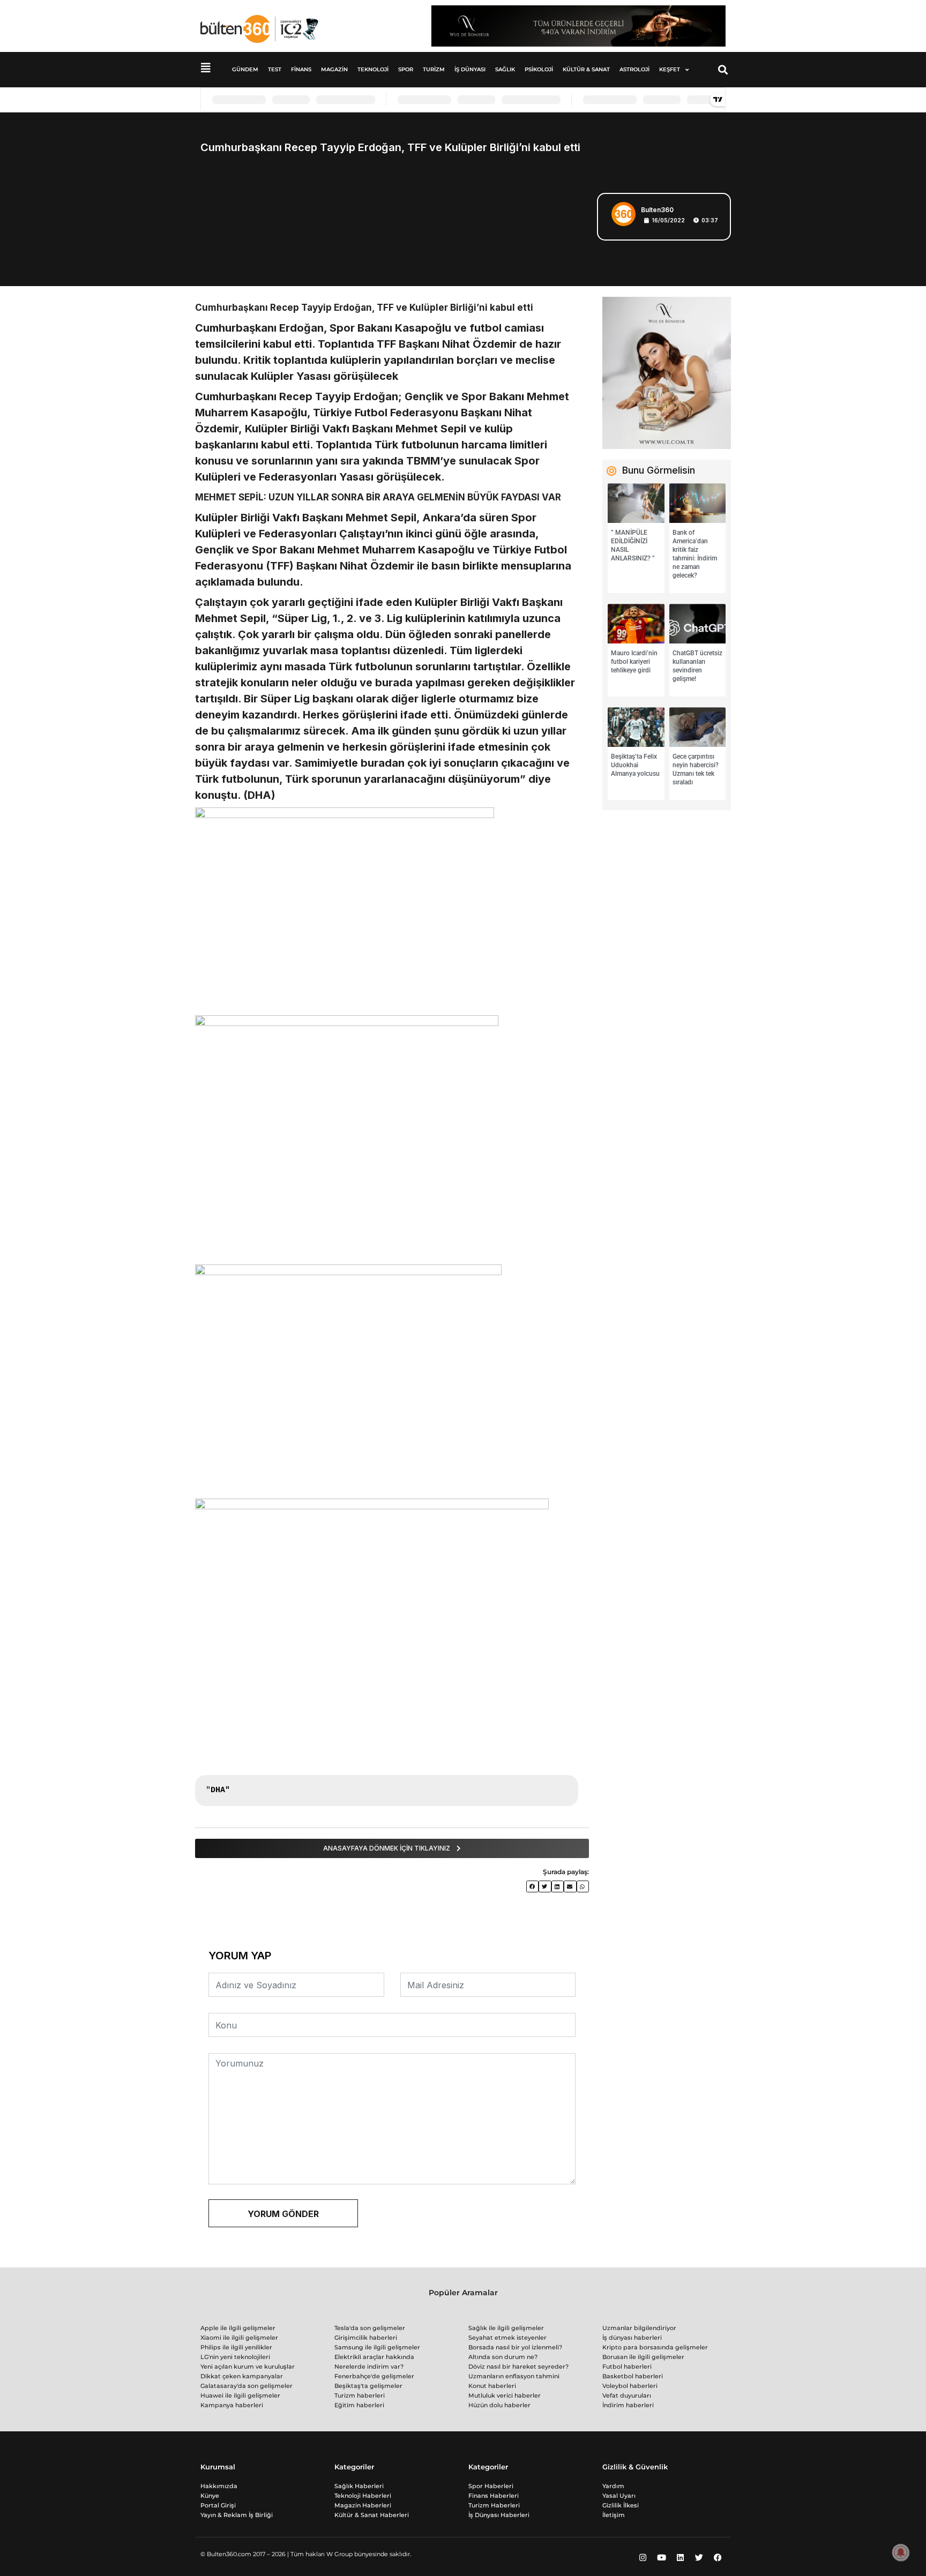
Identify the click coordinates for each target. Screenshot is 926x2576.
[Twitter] (699, 2557)
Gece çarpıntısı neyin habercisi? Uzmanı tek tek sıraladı (696, 769)
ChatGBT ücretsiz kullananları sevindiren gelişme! (697, 666)
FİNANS (301, 69)
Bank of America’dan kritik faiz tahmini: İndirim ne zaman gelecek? (695, 554)
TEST (275, 69)
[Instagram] (643, 2557)
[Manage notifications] (901, 2552)
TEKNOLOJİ (373, 69)
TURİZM (434, 69)
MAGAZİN (334, 69)
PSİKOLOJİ (539, 69)
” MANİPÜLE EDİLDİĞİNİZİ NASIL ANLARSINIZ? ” (633, 545)
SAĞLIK (505, 69)
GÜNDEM (245, 69)
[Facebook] (718, 2557)
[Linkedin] (680, 2557)
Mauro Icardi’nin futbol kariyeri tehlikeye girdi (634, 662)
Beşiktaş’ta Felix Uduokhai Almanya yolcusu (635, 765)
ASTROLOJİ (634, 69)
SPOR (406, 69)
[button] (723, 70)
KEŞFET (670, 69)
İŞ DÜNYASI (470, 69)
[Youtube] (661, 2557)
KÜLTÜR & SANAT (586, 69)
